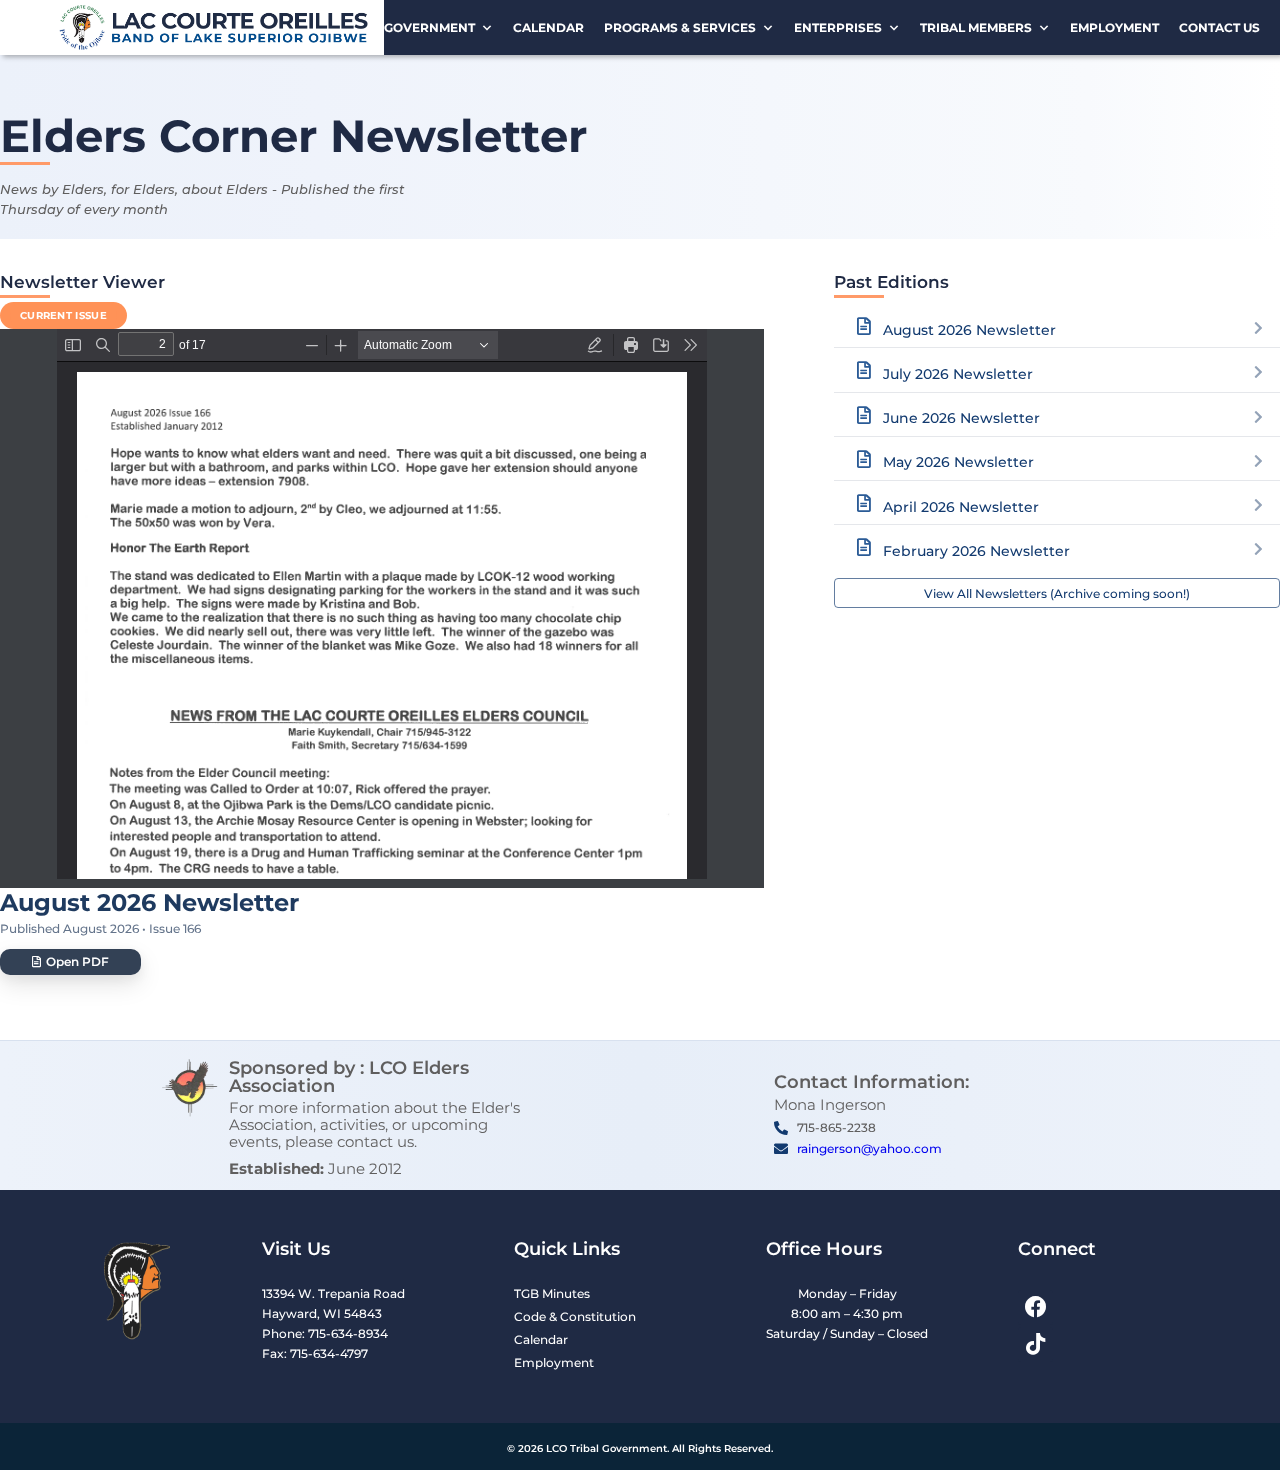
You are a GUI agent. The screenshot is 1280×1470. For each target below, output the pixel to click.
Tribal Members (976, 27)
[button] (70, 962)
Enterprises (838, 27)
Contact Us (1219, 27)
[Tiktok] (1035, 1344)
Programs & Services (680, 27)
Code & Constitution (575, 1316)
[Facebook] (1035, 1307)
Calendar (548, 27)
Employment (1114, 27)
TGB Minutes (552, 1293)
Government (429, 27)
